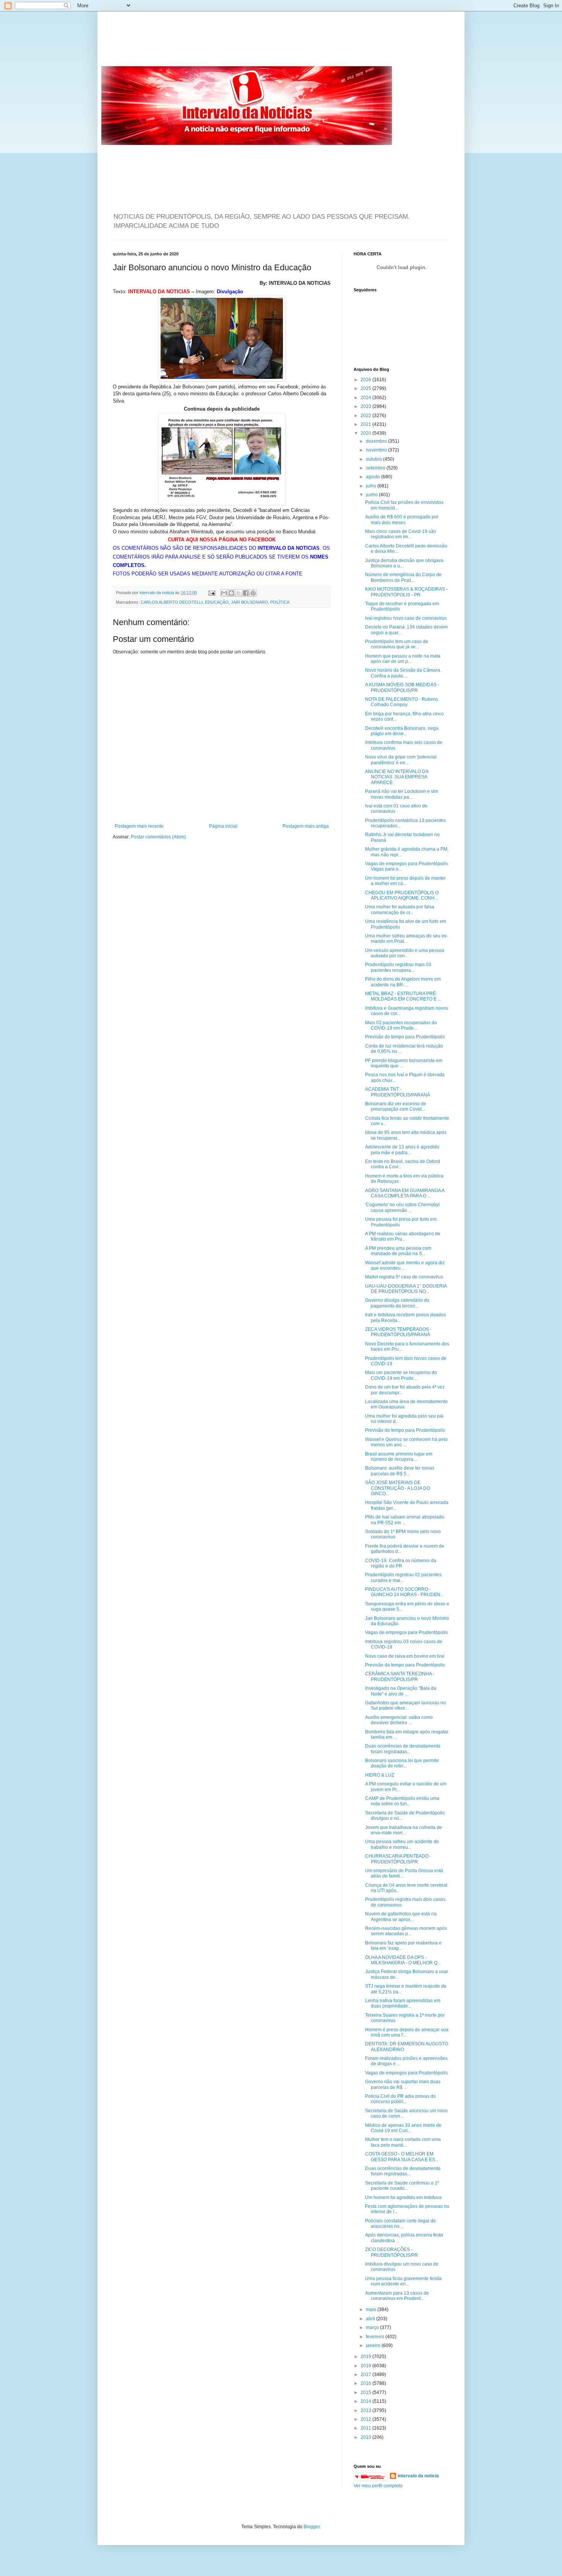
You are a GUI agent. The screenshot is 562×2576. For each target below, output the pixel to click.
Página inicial (223, 826)
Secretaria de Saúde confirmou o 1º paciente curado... (402, 2186)
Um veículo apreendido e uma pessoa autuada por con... (405, 953)
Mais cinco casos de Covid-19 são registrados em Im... (401, 534)
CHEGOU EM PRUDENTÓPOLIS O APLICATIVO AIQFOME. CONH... (402, 895)
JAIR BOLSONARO (249, 602)
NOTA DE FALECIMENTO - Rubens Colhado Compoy (402, 702)
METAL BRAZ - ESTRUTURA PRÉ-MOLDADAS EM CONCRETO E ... (403, 996)
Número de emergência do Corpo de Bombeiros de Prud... (403, 577)
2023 (366, 406)
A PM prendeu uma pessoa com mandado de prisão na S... (398, 1251)
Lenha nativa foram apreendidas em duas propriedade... (403, 2003)
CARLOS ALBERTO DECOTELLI (172, 602)
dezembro (377, 441)
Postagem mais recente (139, 826)
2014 (366, 2401)
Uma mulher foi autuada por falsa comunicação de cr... (400, 910)
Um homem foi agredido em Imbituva (403, 2198)
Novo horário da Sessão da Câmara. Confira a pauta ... (403, 673)
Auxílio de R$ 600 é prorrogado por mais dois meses (402, 520)
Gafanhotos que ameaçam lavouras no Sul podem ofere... (405, 1705)
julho (372, 486)
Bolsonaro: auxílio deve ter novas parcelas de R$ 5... (400, 1471)
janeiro (374, 2345)
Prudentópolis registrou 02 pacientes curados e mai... (403, 1577)
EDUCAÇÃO (217, 602)
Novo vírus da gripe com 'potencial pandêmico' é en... (401, 760)
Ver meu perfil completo (378, 2486)
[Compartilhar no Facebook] (246, 593)
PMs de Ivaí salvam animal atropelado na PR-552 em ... (405, 1520)
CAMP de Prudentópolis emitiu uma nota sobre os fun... (402, 1801)
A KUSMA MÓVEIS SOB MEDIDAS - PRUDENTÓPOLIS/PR (402, 687)
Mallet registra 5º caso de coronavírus (404, 1277)
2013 (366, 2410)
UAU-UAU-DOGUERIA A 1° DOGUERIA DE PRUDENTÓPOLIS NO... (406, 1289)
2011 (366, 2428)
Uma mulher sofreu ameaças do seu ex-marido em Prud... (407, 939)
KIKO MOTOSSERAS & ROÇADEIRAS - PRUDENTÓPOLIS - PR (406, 592)
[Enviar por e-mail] (224, 593)
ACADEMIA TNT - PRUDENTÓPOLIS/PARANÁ (398, 1092)
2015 (366, 2392)
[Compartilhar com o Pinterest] (253, 593)
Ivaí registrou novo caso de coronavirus (406, 618)
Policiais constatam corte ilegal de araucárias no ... (400, 2224)
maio (372, 2310)
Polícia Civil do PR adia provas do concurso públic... (400, 2099)
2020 (366, 433)
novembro (377, 450)
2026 (366, 380)
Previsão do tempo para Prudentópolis (405, 1037)
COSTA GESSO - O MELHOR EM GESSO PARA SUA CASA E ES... (402, 2157)
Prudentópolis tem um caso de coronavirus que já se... (397, 644)
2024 (366, 398)
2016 (366, 2383)
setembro (376, 468)
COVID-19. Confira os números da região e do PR (401, 1563)
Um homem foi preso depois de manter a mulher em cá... (405, 881)
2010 (366, 2437)
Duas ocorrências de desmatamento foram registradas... (403, 1749)
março (373, 2327)
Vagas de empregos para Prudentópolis (406, 1632)
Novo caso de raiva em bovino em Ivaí (405, 1656)
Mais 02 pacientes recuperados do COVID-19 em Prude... (401, 1025)
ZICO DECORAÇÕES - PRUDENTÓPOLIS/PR (391, 2252)
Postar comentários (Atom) (158, 837)
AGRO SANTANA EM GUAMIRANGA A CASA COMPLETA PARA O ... (405, 1193)
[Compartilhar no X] (239, 593)
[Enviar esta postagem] (211, 593)
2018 (366, 2366)
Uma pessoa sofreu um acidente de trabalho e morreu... (402, 1844)
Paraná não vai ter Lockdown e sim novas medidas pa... (402, 794)
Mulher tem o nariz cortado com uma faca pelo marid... (403, 2142)
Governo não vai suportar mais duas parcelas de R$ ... (403, 2084)
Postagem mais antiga (306, 826)
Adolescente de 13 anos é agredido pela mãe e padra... (402, 1150)
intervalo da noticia (157, 593)
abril (371, 2319)
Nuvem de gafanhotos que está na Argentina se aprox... (401, 1917)
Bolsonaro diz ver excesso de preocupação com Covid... (396, 1106)
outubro (374, 459)
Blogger (312, 2527)
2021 (366, 424)
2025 (366, 388)
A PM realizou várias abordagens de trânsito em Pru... (403, 1236)
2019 (366, 2357)
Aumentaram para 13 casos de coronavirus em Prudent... (397, 2296)
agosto (374, 477)
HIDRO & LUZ (380, 1775)
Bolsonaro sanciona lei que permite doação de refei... (402, 1763)
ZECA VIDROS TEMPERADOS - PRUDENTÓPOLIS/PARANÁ (398, 1332)
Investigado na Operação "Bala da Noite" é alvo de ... (401, 1691)
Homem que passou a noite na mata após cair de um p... (403, 659)
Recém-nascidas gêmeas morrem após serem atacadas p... (406, 1931)
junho (372, 495)
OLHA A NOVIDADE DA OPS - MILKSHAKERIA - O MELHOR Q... (403, 1960)
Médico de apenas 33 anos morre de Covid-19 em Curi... (403, 2128)
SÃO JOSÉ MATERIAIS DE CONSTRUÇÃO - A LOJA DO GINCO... (398, 1488)
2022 (366, 416)
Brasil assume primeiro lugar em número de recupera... (399, 1457)
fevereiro (376, 2337)
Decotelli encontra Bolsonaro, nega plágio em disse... (402, 731)
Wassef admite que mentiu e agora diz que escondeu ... (405, 1265)
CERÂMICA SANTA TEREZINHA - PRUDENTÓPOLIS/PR (400, 1676)
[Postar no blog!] (231, 593)
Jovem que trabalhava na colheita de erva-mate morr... (404, 1830)
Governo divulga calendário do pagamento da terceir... (397, 1303)
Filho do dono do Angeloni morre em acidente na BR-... (403, 982)
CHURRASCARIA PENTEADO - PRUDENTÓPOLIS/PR (398, 1859)
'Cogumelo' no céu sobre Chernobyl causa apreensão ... (402, 1207)
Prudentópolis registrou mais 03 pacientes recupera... (398, 967)
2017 (366, 2375)
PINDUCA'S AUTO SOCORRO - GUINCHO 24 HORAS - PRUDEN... (404, 1592)
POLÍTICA (280, 602)
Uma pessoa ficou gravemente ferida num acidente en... (403, 2281)
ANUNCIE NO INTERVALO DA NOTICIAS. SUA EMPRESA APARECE (397, 777)
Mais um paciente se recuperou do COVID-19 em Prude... (401, 1375)
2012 (366, 2419)
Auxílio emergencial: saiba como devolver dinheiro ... (399, 1720)
